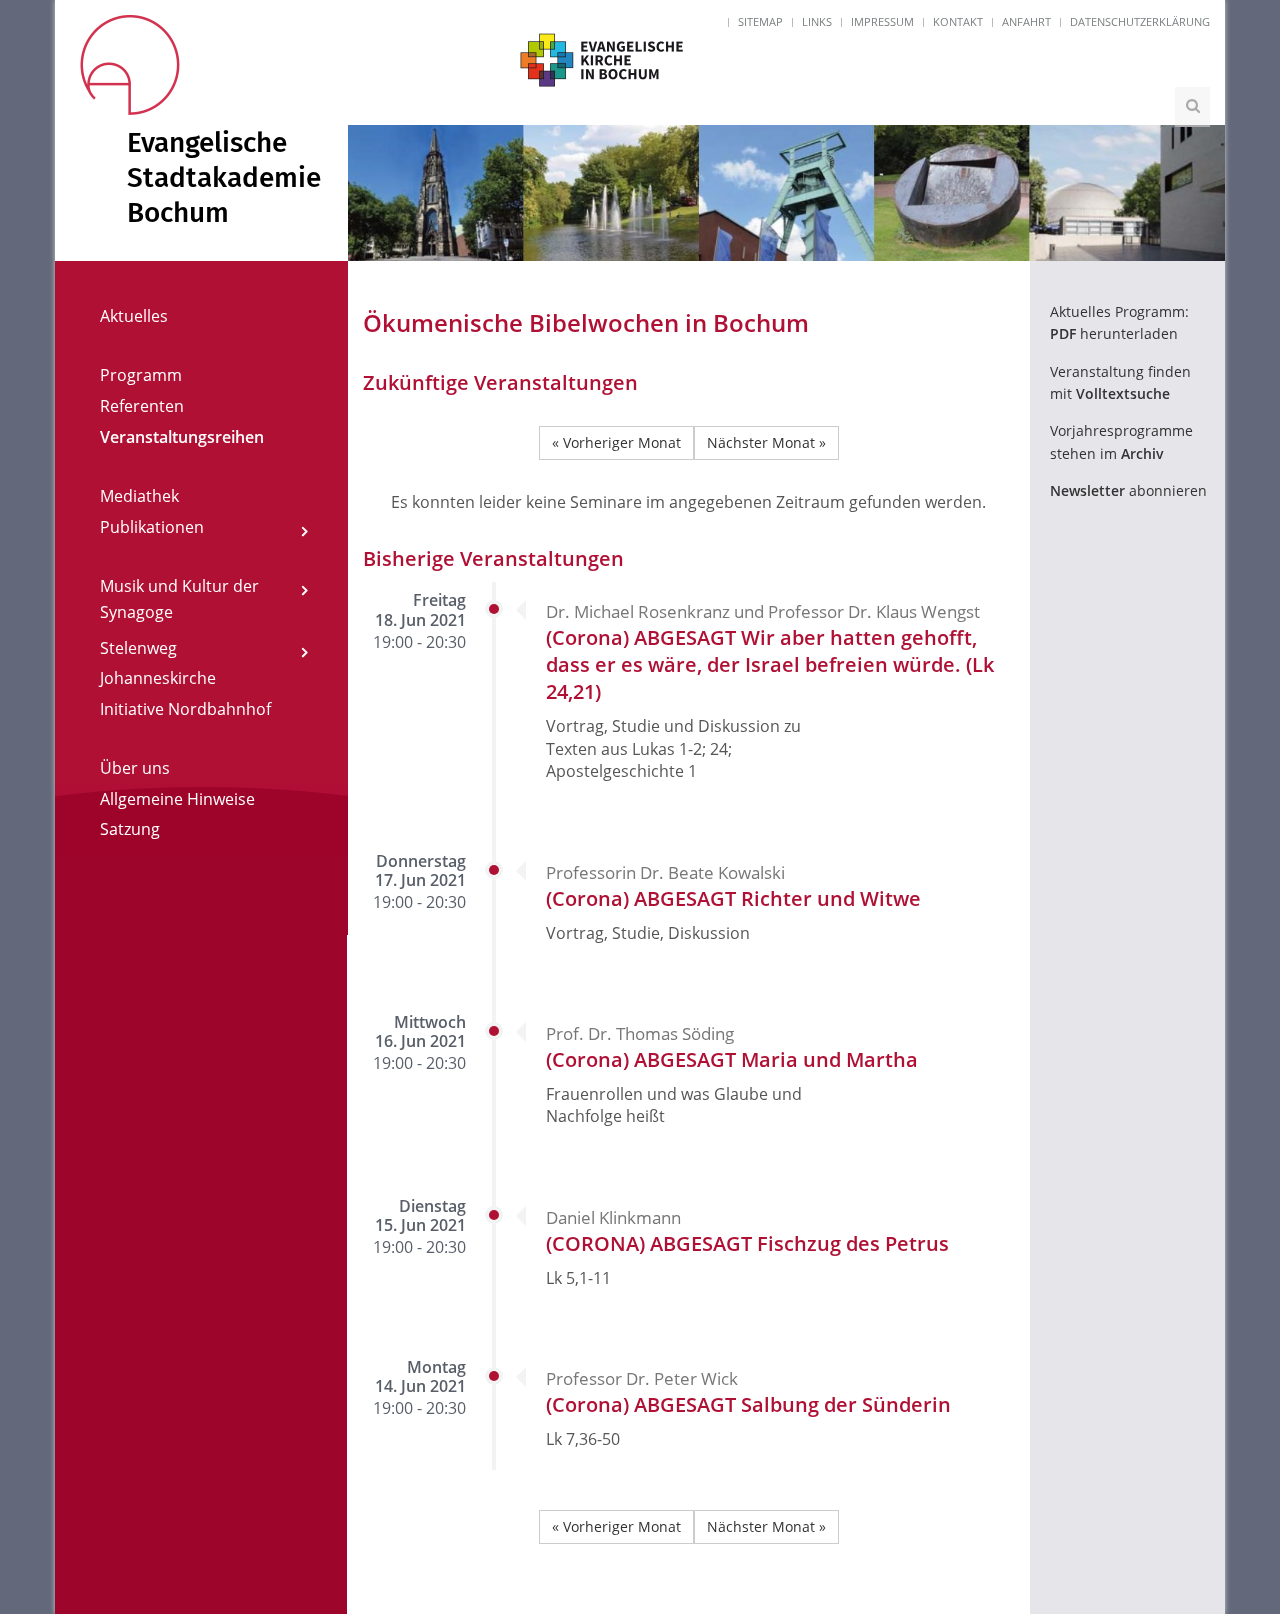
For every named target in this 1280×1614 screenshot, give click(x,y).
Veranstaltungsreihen (182, 437)
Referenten (142, 406)
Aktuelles (134, 316)
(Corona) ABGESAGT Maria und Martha (732, 1059)
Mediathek (139, 496)
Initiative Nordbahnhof (185, 709)
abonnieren (1128, 490)
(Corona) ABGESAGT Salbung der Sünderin (748, 1404)
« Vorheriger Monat (616, 442)
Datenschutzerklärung (1140, 21)
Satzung (130, 829)
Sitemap (760, 21)
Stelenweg (138, 648)
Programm (141, 375)
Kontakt (958, 21)
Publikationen (152, 527)
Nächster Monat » (766, 442)
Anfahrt (1026, 21)
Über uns (135, 768)
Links (817, 21)
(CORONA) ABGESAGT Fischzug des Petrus (747, 1243)
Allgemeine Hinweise (177, 799)
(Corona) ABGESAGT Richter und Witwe (733, 898)
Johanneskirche (158, 678)
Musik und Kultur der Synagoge (179, 599)
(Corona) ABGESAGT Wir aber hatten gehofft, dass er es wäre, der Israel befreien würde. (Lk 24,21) (770, 664)
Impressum (882, 21)
